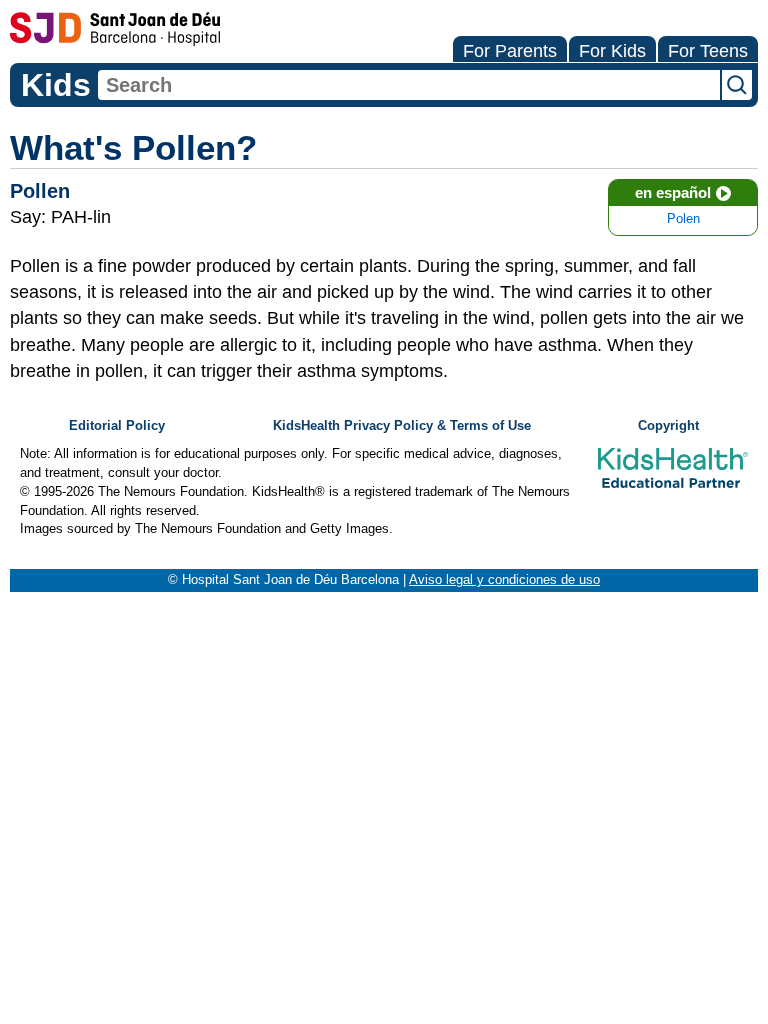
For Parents (510, 51)
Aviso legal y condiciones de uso (504, 580)
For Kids (612, 51)
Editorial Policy (117, 426)
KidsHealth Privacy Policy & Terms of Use (402, 426)
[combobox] (409, 85)
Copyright (668, 426)
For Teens (708, 51)
